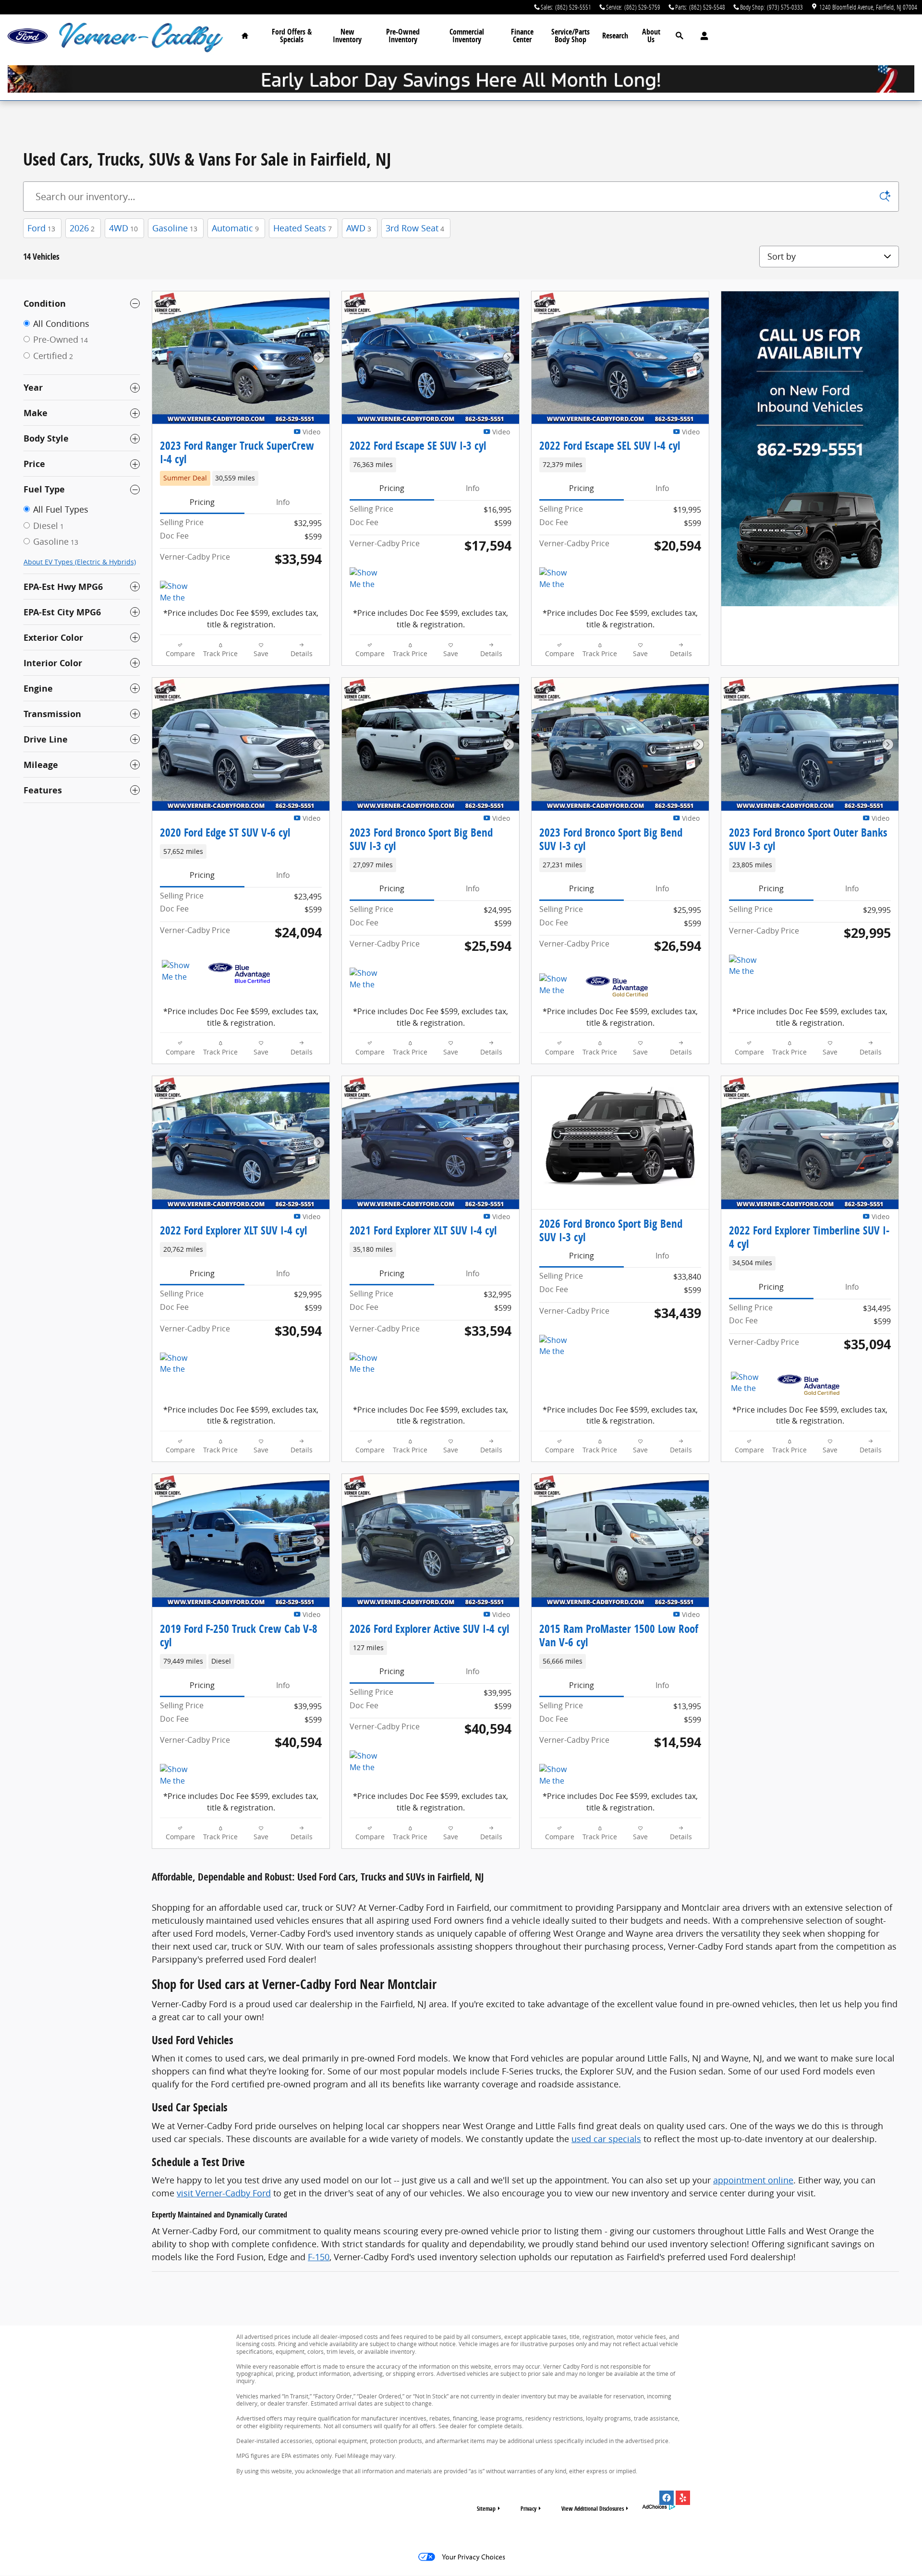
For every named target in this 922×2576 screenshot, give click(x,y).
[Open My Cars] (702, 36)
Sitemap (486, 2509)
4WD (123, 228)
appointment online (753, 2180)
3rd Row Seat (415, 228)
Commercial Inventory (467, 36)
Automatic (235, 228)
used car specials (606, 2139)
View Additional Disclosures (593, 2509)
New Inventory (347, 36)
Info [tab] (283, 502)
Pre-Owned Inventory (403, 36)
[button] (241, 478)
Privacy (528, 2509)
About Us (651, 36)
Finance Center (522, 36)
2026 (82, 228)
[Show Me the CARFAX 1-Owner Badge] (178, 592)
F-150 (319, 2257)
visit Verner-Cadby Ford (224, 2193)
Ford (41, 228)
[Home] (28, 36)
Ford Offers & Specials (292, 36)
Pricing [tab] (202, 502)
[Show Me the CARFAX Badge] (180, 971)
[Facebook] (667, 2498)
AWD (359, 228)
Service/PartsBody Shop (570, 36)
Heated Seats (303, 228)
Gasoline (175, 228)
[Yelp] (683, 2498)
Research (615, 36)
